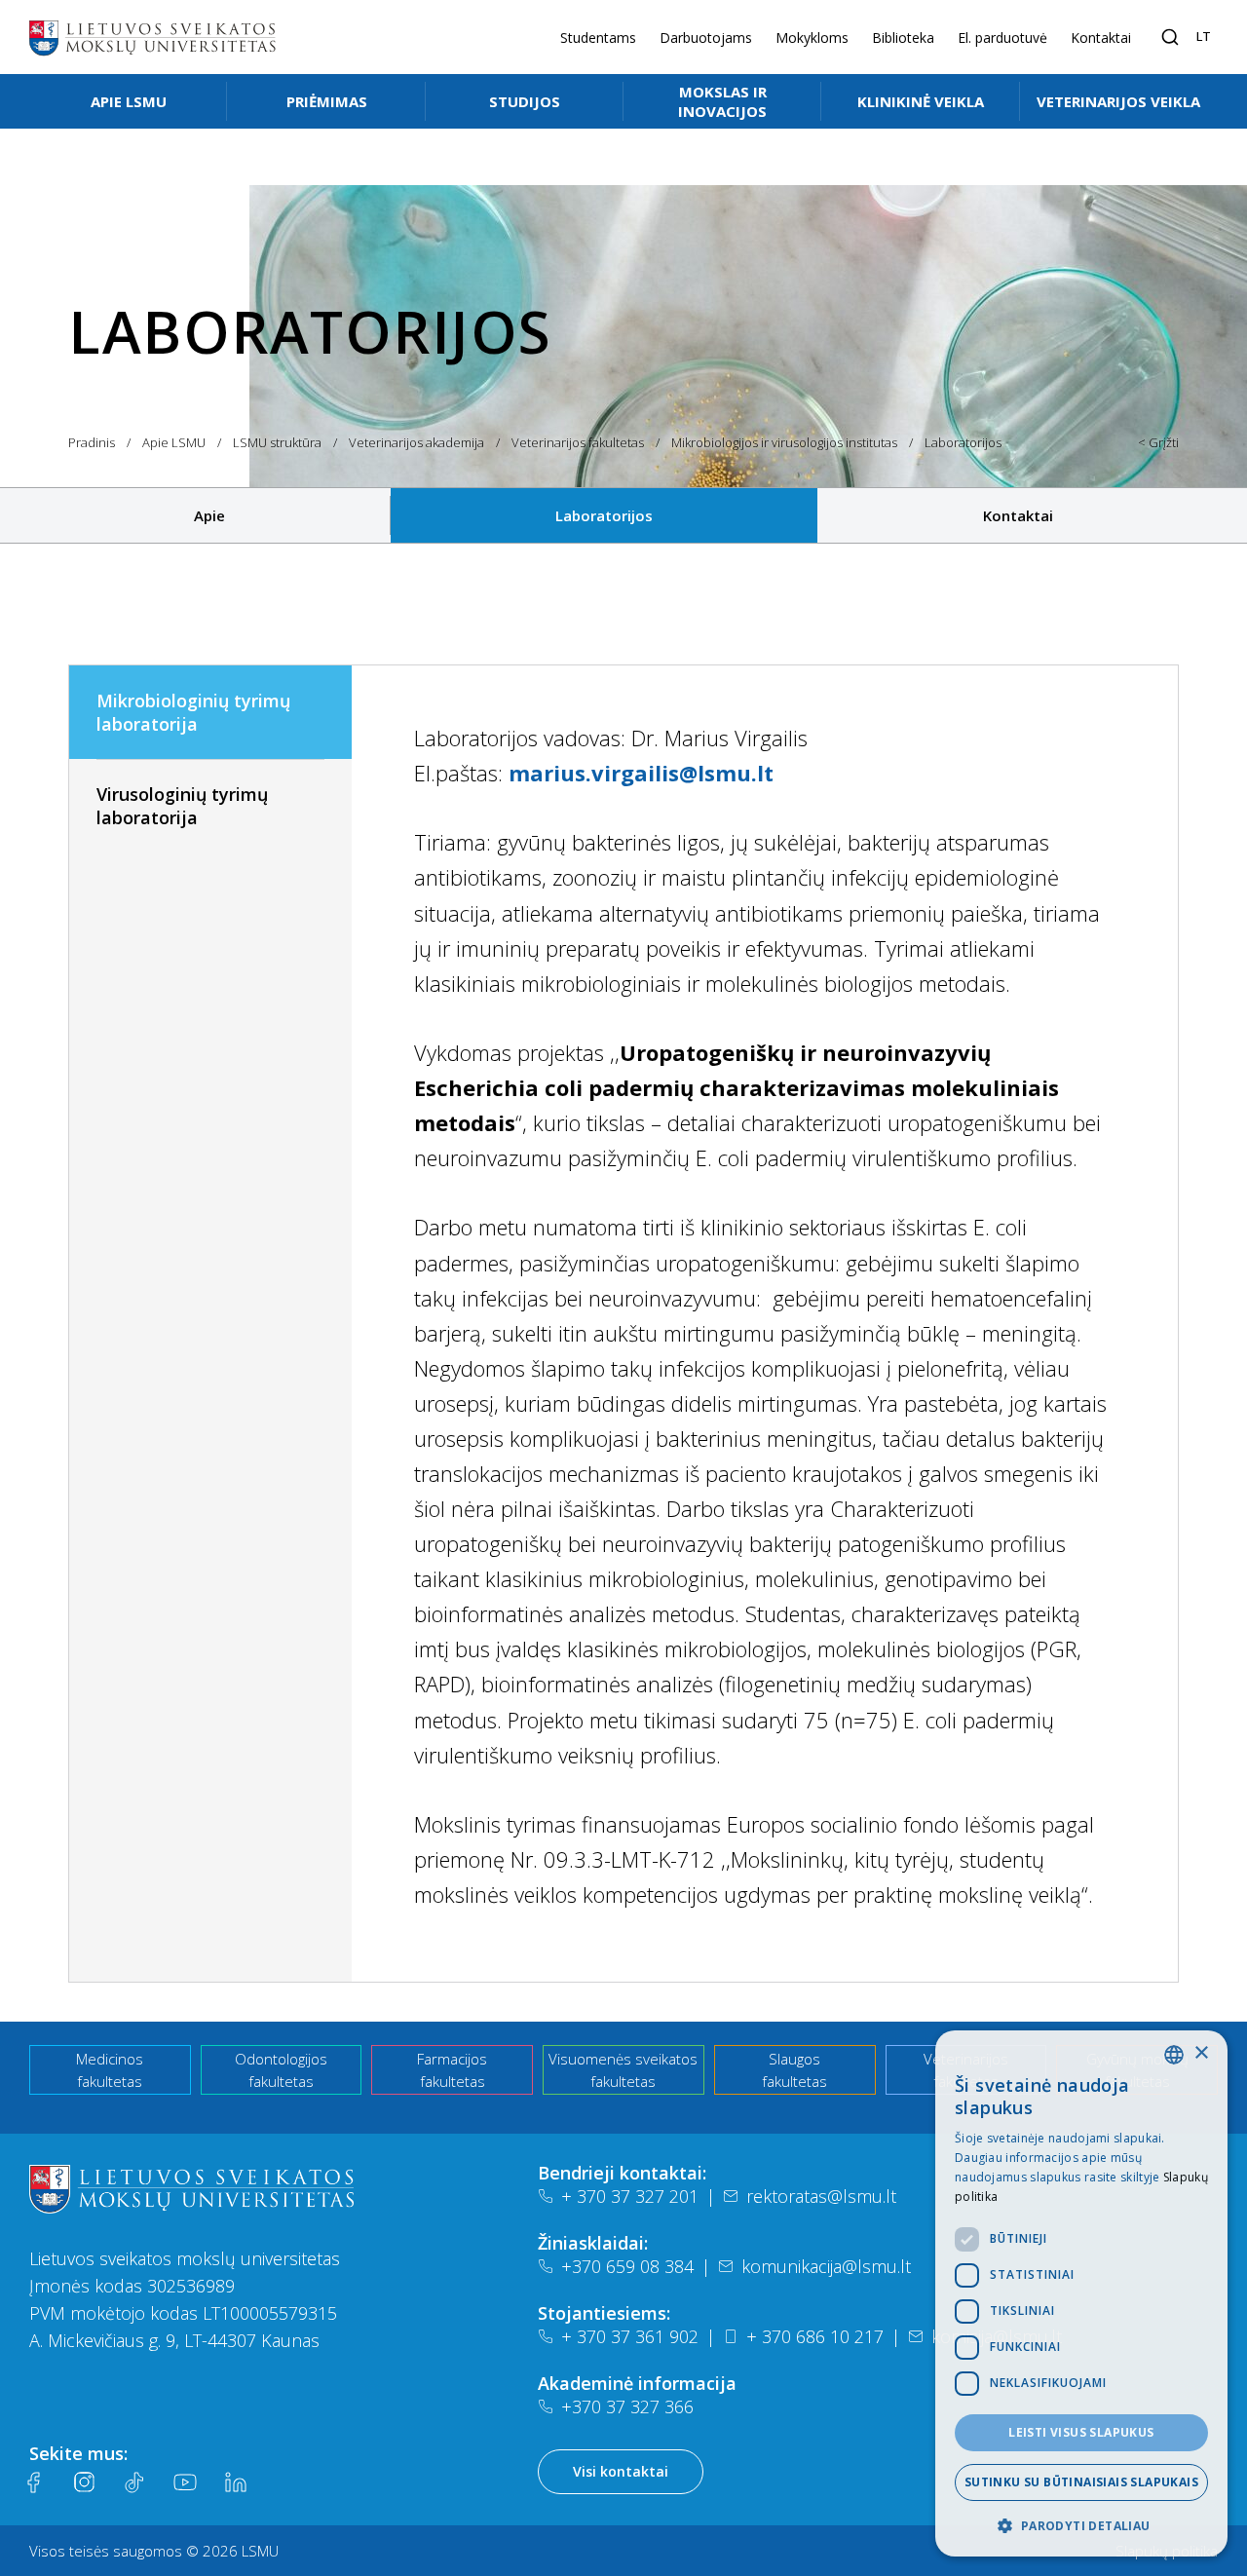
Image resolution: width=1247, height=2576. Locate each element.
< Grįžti (1158, 442)
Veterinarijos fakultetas (578, 442)
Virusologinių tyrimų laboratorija (182, 806)
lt (1204, 36)
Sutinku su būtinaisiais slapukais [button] (1081, 2482)
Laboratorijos (604, 515)
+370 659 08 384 (627, 2266)
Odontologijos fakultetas (281, 2070)
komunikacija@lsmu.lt (826, 2266)
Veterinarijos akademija (416, 442)
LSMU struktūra (277, 442)
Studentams (598, 38)
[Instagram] (84, 2482)
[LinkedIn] (236, 2482)
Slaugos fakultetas (794, 2070)
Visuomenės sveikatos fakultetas (623, 2070)
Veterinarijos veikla (1118, 101)
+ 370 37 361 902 (630, 2336)
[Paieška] (1170, 37)
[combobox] (1174, 2055)
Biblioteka (903, 38)
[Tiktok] (134, 2482)
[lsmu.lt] (152, 37)
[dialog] (1081, 2293)
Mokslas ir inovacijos (722, 101)
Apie (209, 515)
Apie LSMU (129, 101)
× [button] (1201, 2053)
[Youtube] (185, 2482)
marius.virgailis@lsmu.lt (641, 773)
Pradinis (92, 442)
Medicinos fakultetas (110, 2070)
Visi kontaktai (621, 2471)
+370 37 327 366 (627, 2406)
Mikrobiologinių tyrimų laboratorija (193, 712)
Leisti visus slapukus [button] (1081, 2432)
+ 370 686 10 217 (815, 2336)
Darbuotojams (706, 38)
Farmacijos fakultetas (452, 2070)
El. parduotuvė (1002, 38)
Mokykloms (812, 38)
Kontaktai (1101, 38)
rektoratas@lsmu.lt (821, 2196)
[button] (1081, 2525)
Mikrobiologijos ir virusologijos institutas (784, 442)
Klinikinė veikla (921, 101)
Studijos (525, 101)
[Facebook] (33, 2482)
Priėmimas (327, 101)
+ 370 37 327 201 (630, 2196)
